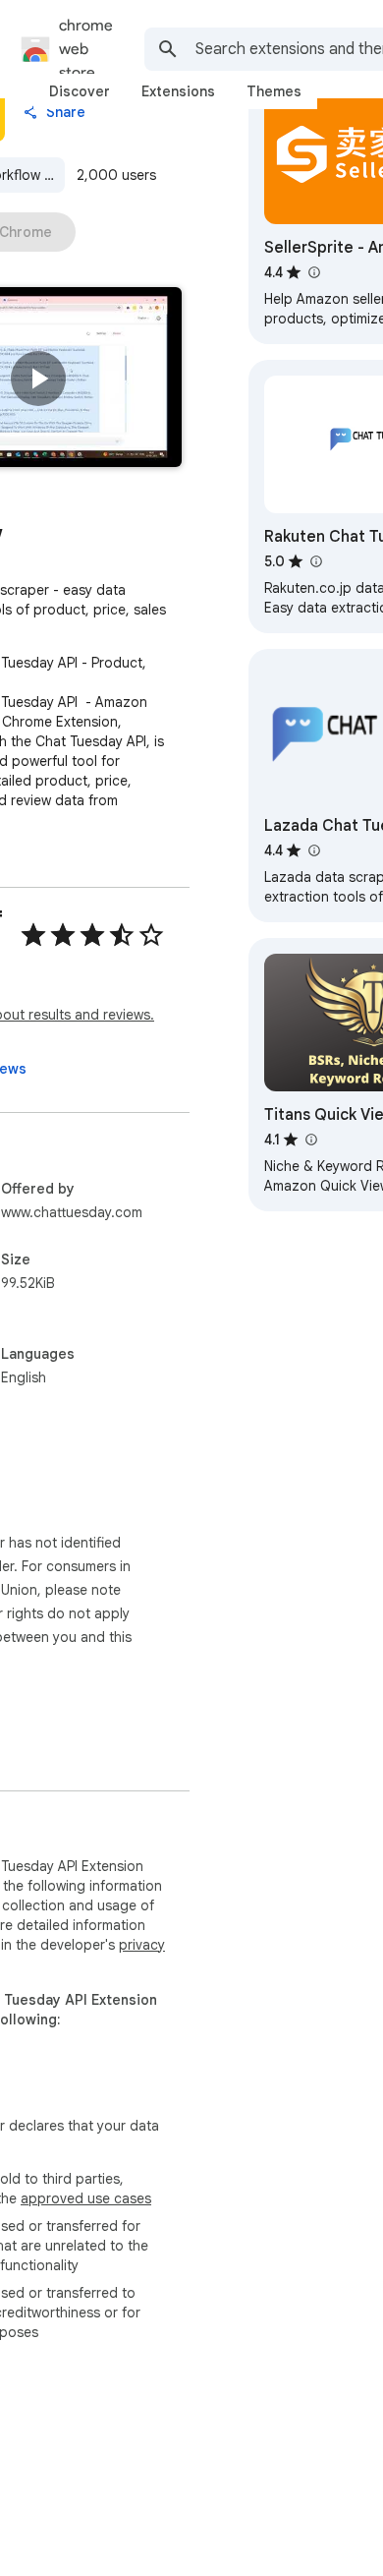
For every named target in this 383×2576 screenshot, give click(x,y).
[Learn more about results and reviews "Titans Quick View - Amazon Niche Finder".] (310, 1140)
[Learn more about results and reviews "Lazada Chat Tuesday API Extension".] (313, 850)
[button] (38, 379)
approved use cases (86, 2198)
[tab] (80, 91)
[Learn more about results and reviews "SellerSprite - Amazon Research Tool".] (313, 272)
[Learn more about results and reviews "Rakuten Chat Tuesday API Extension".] (315, 561)
